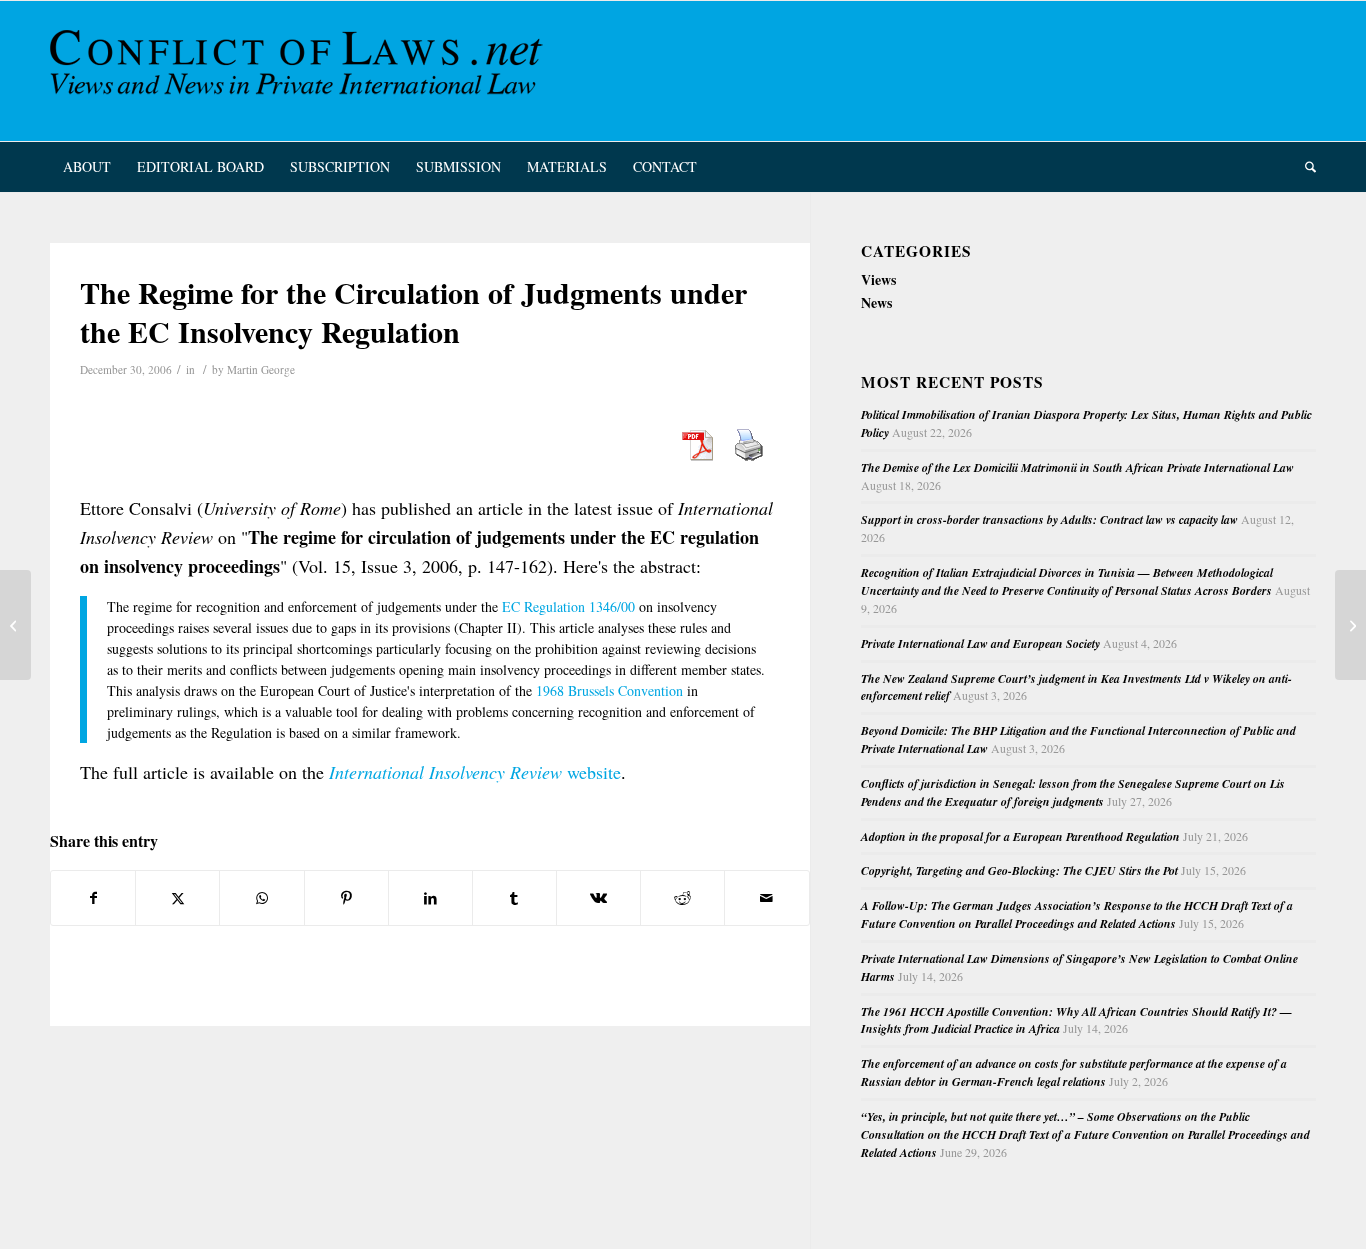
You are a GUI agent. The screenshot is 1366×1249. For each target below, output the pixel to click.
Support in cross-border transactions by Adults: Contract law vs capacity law (1049, 519)
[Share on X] (177, 898)
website (475, 772)
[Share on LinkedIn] (430, 898)
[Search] (1304, 167)
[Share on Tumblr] (514, 898)
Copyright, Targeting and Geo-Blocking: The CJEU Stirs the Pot (1019, 870)
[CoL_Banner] (300, 71)
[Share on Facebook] (93, 898)
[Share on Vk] (598, 898)
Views (878, 279)
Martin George (261, 369)
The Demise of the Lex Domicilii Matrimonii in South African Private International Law (1077, 467)
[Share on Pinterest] (346, 898)
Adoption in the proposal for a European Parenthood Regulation (1020, 836)
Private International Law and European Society (980, 643)
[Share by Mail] (766, 898)
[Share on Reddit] (682, 898)
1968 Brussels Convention (609, 690)
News (876, 302)
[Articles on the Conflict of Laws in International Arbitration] (15, 625)
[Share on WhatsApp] (261, 898)
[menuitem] (87, 167)
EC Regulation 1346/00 (568, 606)
